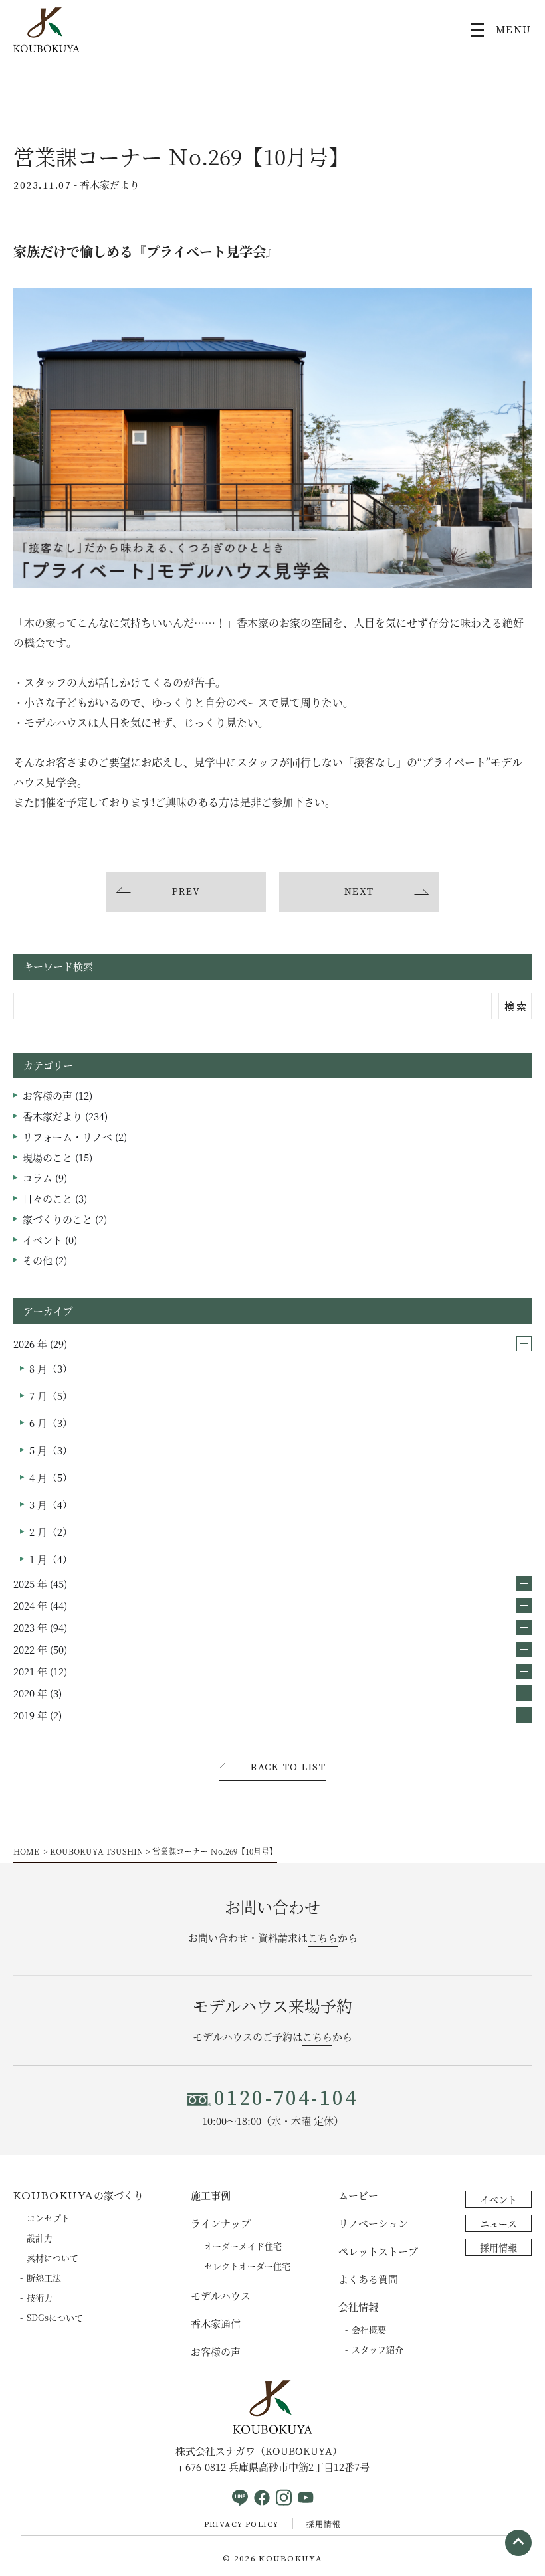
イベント (498, 2199)
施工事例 (211, 2195)
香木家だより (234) (65, 1116)
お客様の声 (216, 2351)
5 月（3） (51, 1450)
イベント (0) (50, 1240)
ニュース (498, 2223)
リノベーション (373, 2223)
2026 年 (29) (40, 1344)
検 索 (515, 1006)
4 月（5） (51, 1477)
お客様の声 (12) (57, 1095)
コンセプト (48, 2218)
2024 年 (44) (40, 1605)
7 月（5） (51, 1396)
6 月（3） (51, 1423)
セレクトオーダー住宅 (247, 2266)
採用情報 (498, 2247)
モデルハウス (221, 2295)
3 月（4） (51, 1504)
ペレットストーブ (378, 2251)
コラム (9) (45, 1178)
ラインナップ (221, 2223)
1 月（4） (51, 1559)
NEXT (359, 892)
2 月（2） (51, 1532)
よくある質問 (368, 2279)
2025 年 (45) (40, 1584)
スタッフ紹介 (378, 2349)
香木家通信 (216, 2323)
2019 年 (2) (38, 1715)
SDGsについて (55, 2317)
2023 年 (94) (40, 1627)
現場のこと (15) (57, 1157)
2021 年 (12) (40, 1671)
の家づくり (78, 2195)
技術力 (40, 2297)
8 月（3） (51, 1368)
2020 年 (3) (38, 1693)
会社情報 (358, 2307)
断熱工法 (44, 2277)
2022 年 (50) (40, 1649)
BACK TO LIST (288, 1768)
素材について (53, 2258)
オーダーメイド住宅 (243, 2246)
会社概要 (369, 2329)
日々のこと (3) (55, 1198)
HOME (26, 1851)
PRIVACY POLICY (242, 2525)
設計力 (40, 2238)
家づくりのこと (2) (65, 1219)
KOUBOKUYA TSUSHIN (97, 1851)
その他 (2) (45, 1260)
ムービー (358, 2195)
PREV (186, 892)
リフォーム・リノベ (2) (75, 1137)
